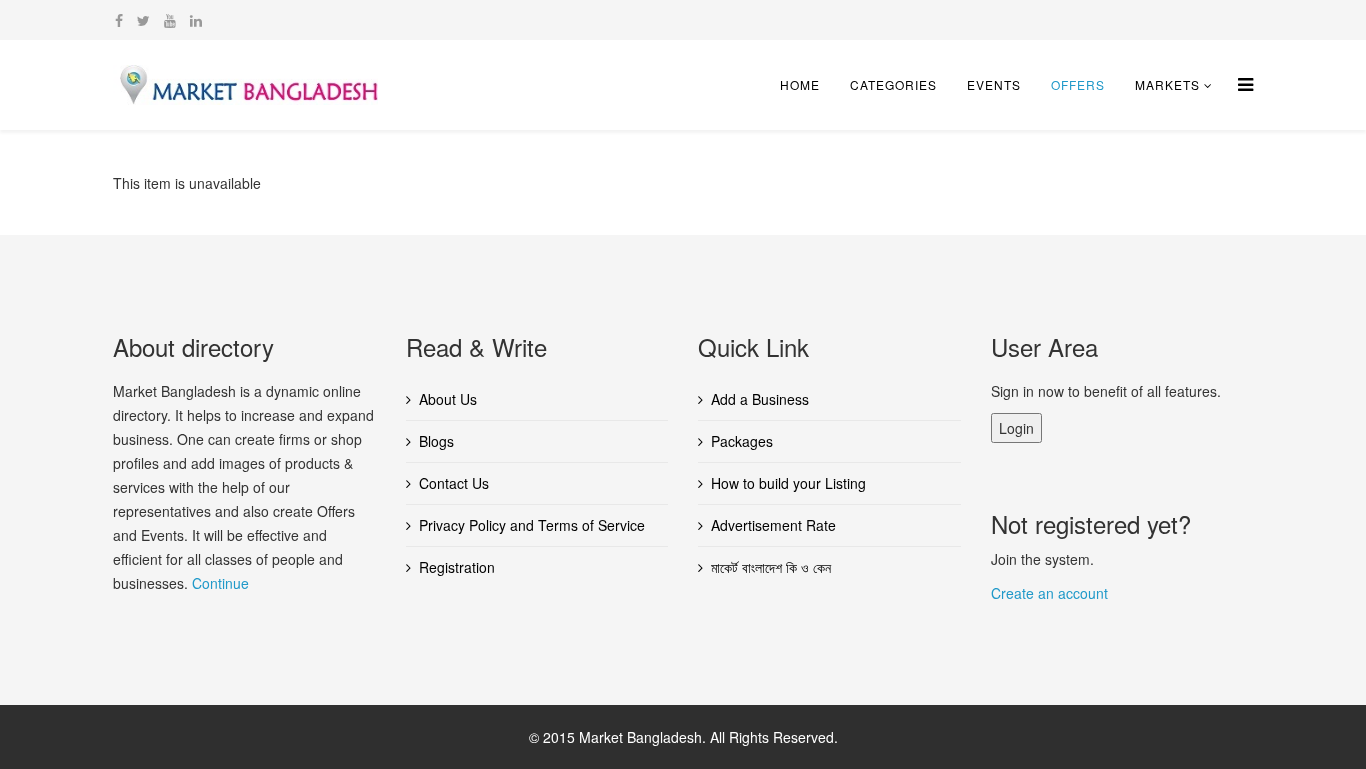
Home (800, 84)
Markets (1167, 84)
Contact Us (454, 483)
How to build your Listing (788, 483)
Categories (893, 84)
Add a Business (760, 399)
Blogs (436, 441)
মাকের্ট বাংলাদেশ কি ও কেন (771, 567)
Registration (457, 567)
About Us (448, 399)
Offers (1078, 84)
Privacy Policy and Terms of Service (532, 525)
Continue (220, 583)
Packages (742, 441)
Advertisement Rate (773, 525)
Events (994, 84)
